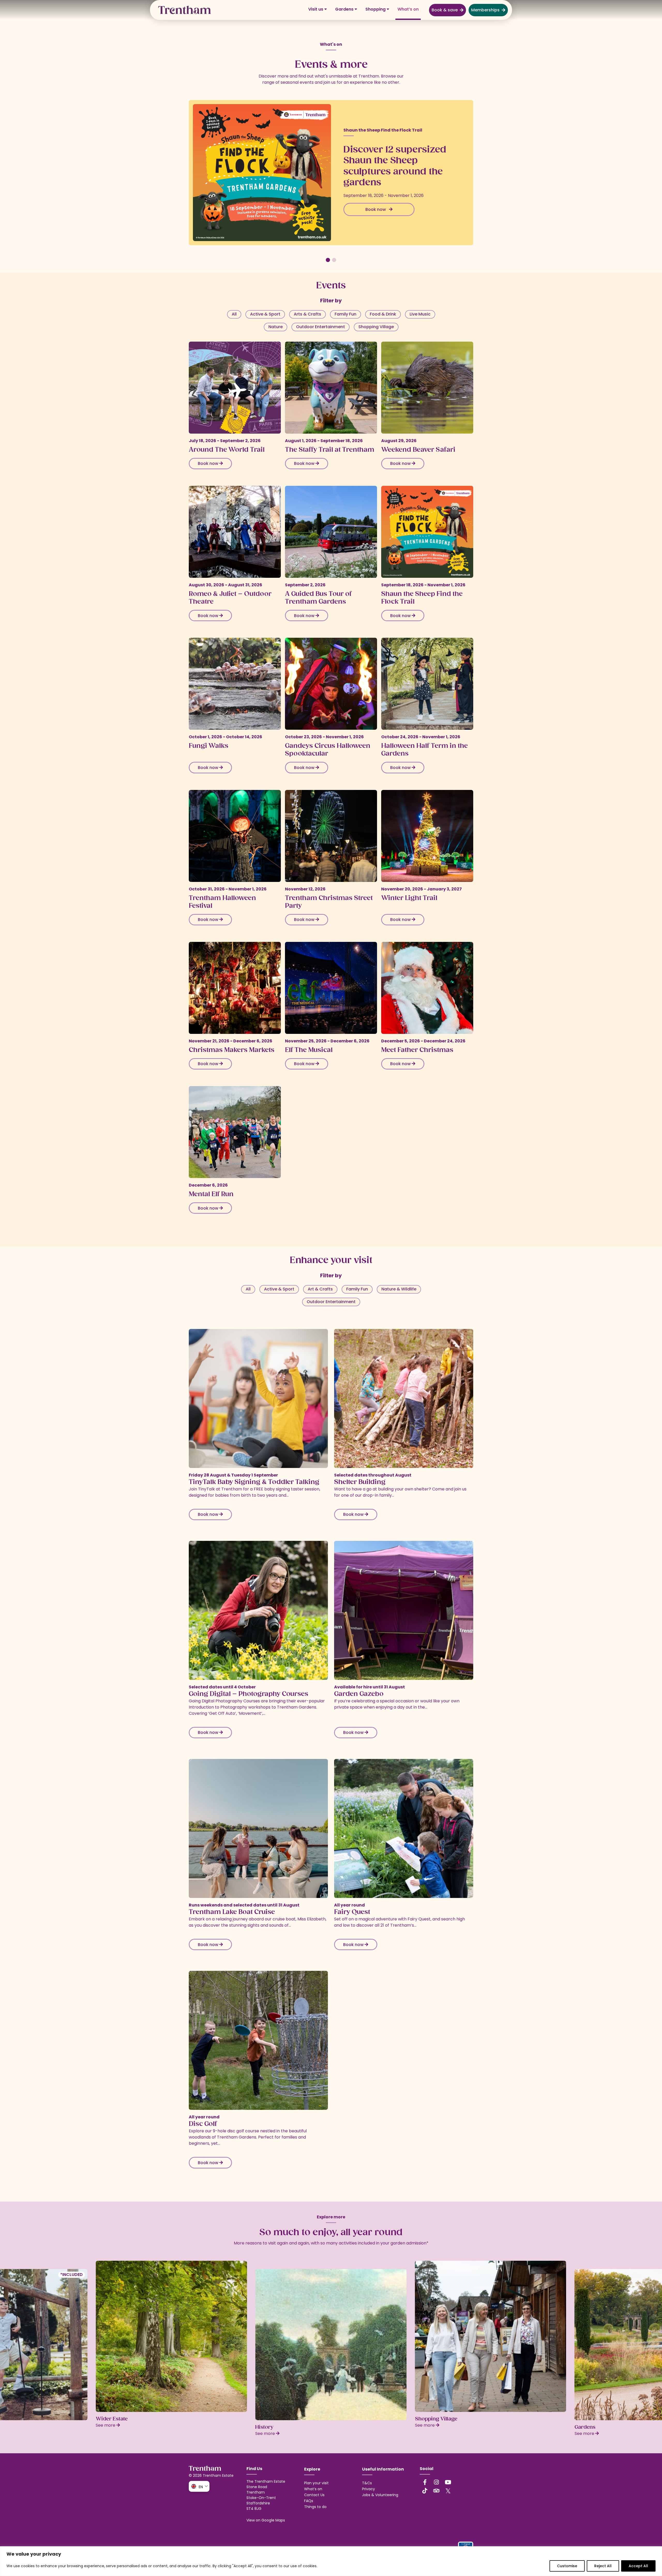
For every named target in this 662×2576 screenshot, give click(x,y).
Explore (312, 2469)
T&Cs (367, 2483)
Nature (276, 327)
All (234, 314)
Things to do (315, 2507)
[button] (328, 260)
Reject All (603, 2566)
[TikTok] (425, 2491)
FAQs (309, 2501)
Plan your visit (316, 2483)
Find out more (376, 198)
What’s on (408, 9)
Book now (209, 463)
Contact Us (314, 2495)
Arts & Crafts (307, 314)
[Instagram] (437, 2482)
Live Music (420, 314)
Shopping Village (376, 327)
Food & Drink (383, 314)
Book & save (445, 10)
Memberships (485, 10)
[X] (448, 2491)
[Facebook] (425, 2482)
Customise (567, 2566)
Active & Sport (265, 314)
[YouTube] (448, 2482)
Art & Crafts (320, 1289)
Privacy (368, 2489)
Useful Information (383, 2469)
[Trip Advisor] (437, 2491)
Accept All (638, 2566)
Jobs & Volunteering (380, 2495)
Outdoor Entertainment (321, 327)
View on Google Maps (266, 2520)
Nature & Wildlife (399, 1289)
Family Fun (345, 314)
